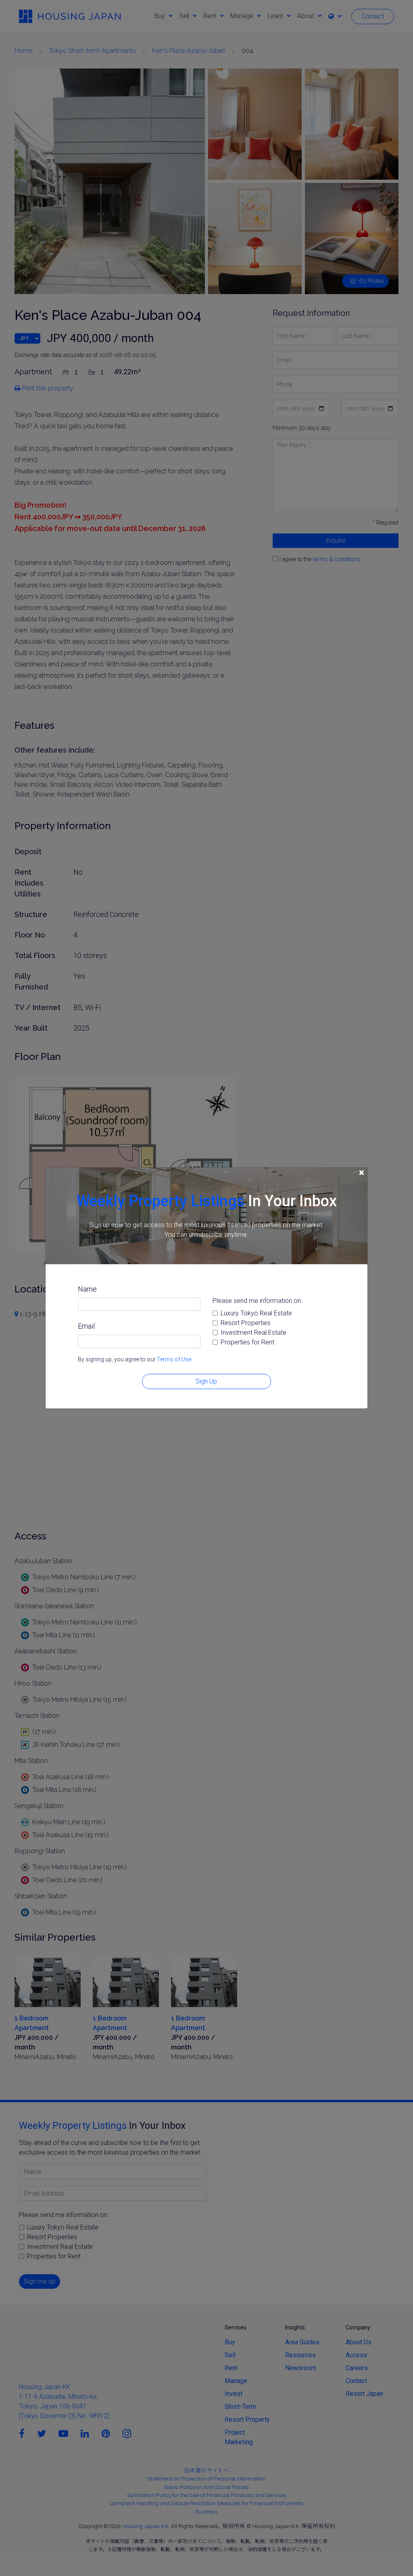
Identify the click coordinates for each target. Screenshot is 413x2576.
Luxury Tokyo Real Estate (256, 1313)
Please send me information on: (257, 1301)
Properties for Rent (247, 1342)
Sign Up (206, 1381)
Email (86, 1326)
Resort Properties (246, 1323)
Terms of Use (174, 1359)
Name (87, 1289)
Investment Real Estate (253, 1333)
